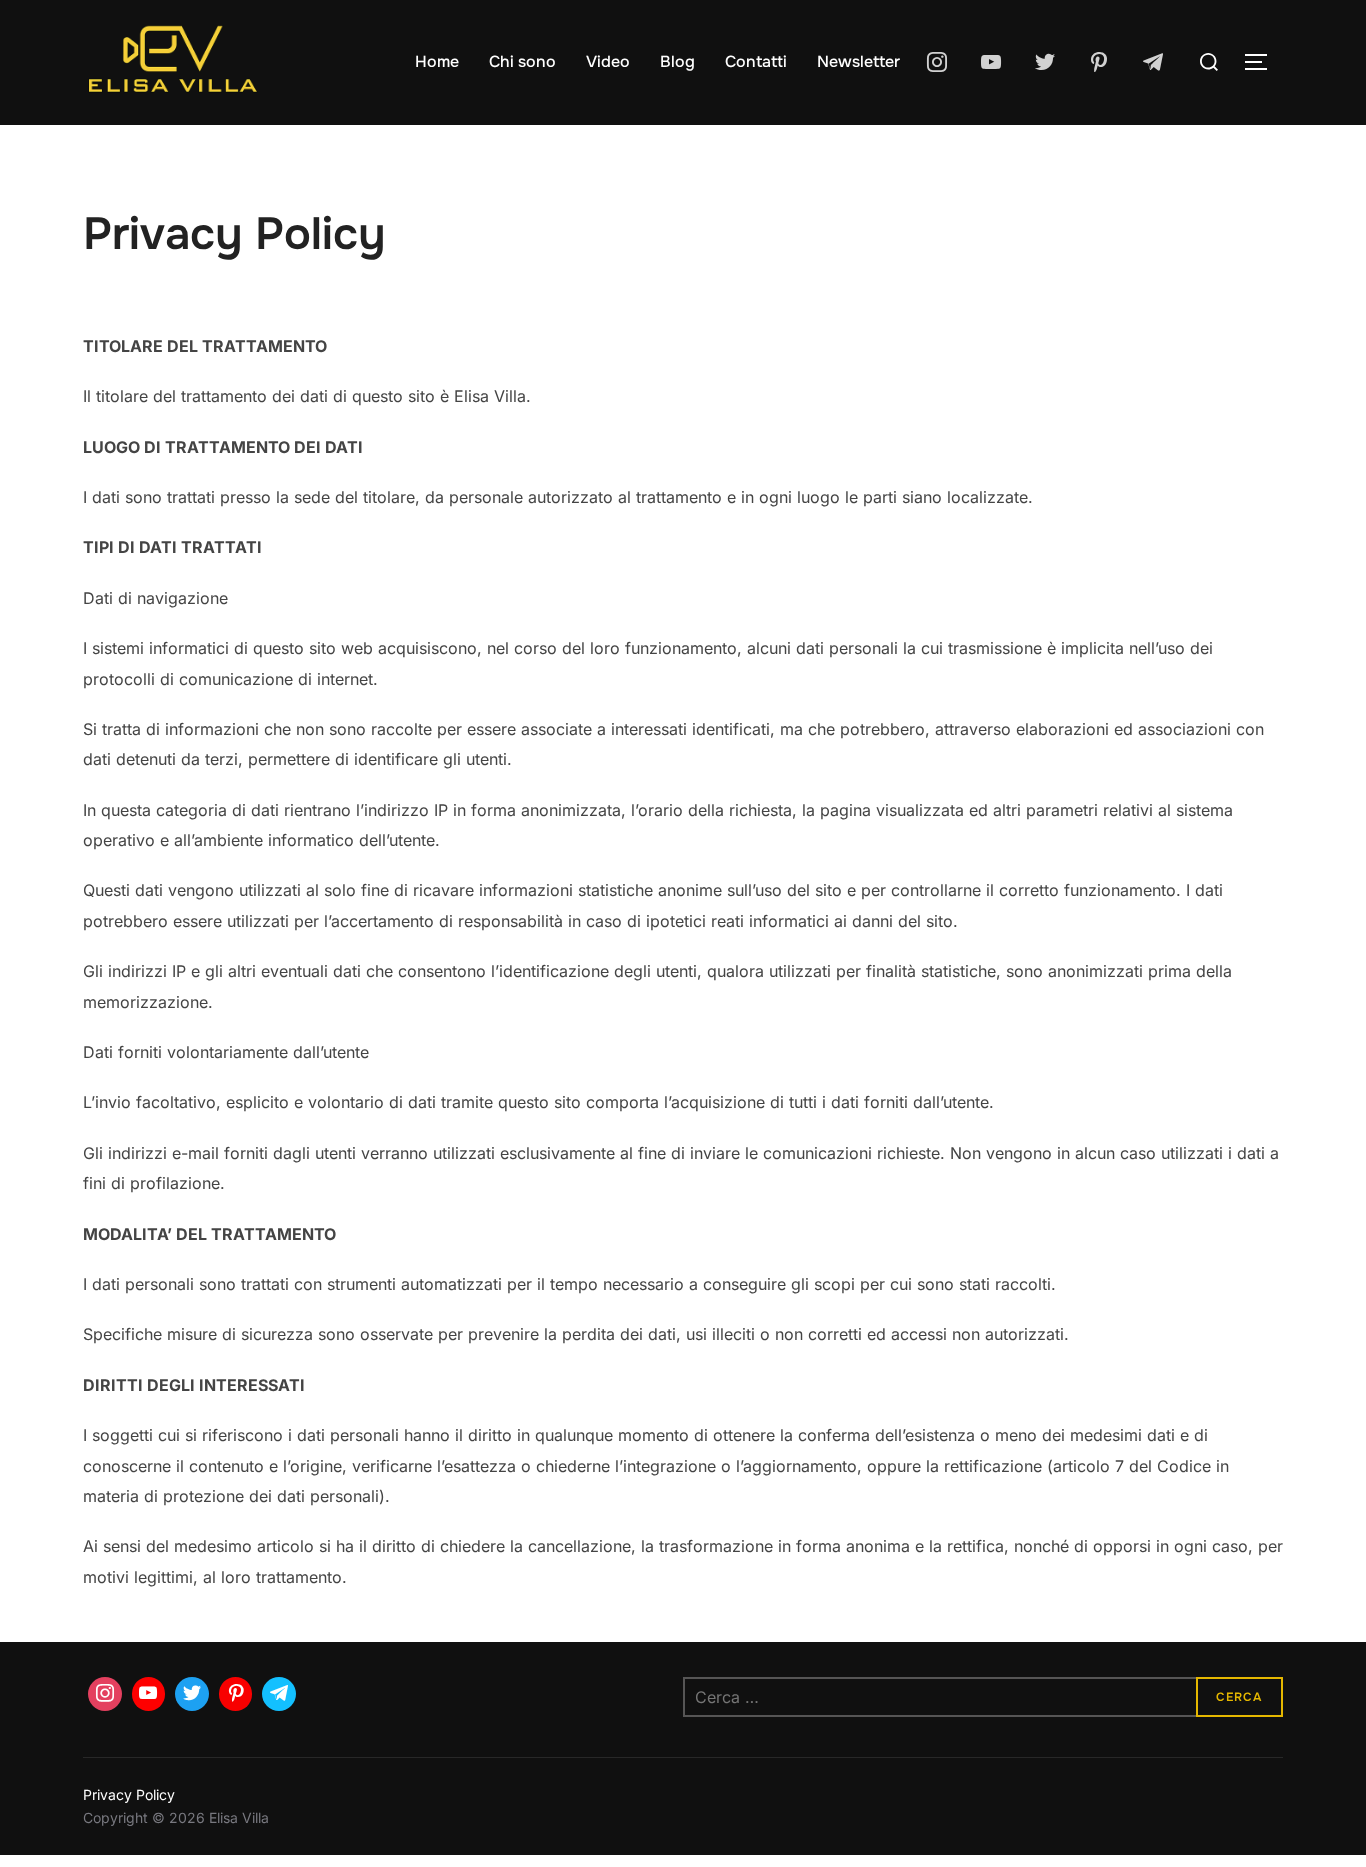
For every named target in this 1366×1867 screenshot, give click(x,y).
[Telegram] (1153, 62)
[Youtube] (991, 62)
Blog (677, 61)
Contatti (756, 61)
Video (608, 61)
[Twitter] (1045, 62)
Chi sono (522, 61)
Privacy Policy (129, 1794)
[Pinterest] (1099, 62)
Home (437, 61)
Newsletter (858, 61)
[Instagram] (937, 62)
